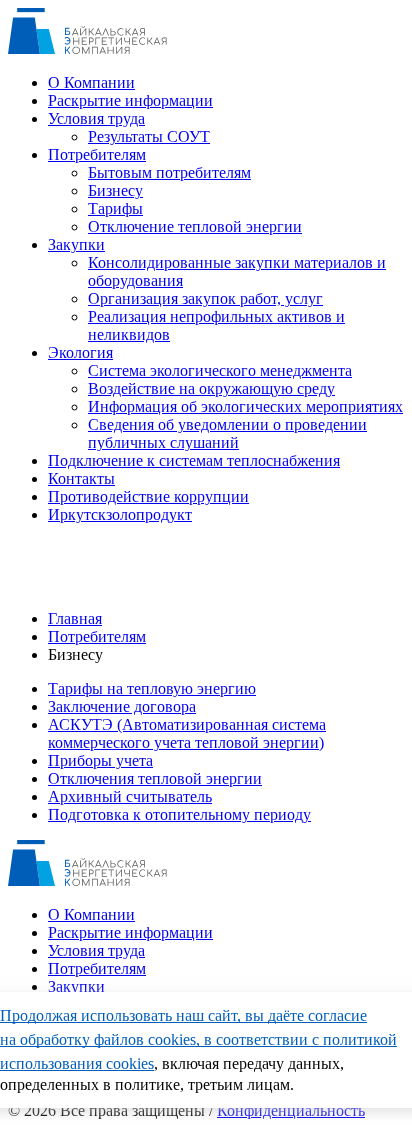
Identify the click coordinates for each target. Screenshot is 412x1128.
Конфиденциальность (291, 1110)
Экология (80, 352)
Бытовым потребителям (169, 172)
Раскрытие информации (130, 100)
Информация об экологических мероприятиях (245, 406)
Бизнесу (115, 190)
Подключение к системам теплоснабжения (194, 460)
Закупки (76, 244)
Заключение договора (122, 706)
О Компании (91, 82)
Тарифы (115, 208)
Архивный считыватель (130, 796)
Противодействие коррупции (148, 496)
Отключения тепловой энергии (155, 778)
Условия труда (96, 118)
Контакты (81, 478)
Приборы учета (100, 760)
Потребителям (97, 154)
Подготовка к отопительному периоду (179, 814)
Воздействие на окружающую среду (211, 388)
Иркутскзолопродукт (120, 514)
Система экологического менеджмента (220, 370)
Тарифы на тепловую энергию (152, 688)
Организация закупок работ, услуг (205, 298)
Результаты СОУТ (149, 136)
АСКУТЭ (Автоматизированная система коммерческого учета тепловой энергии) (187, 733)
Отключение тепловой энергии (195, 226)
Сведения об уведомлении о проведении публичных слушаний (227, 433)
